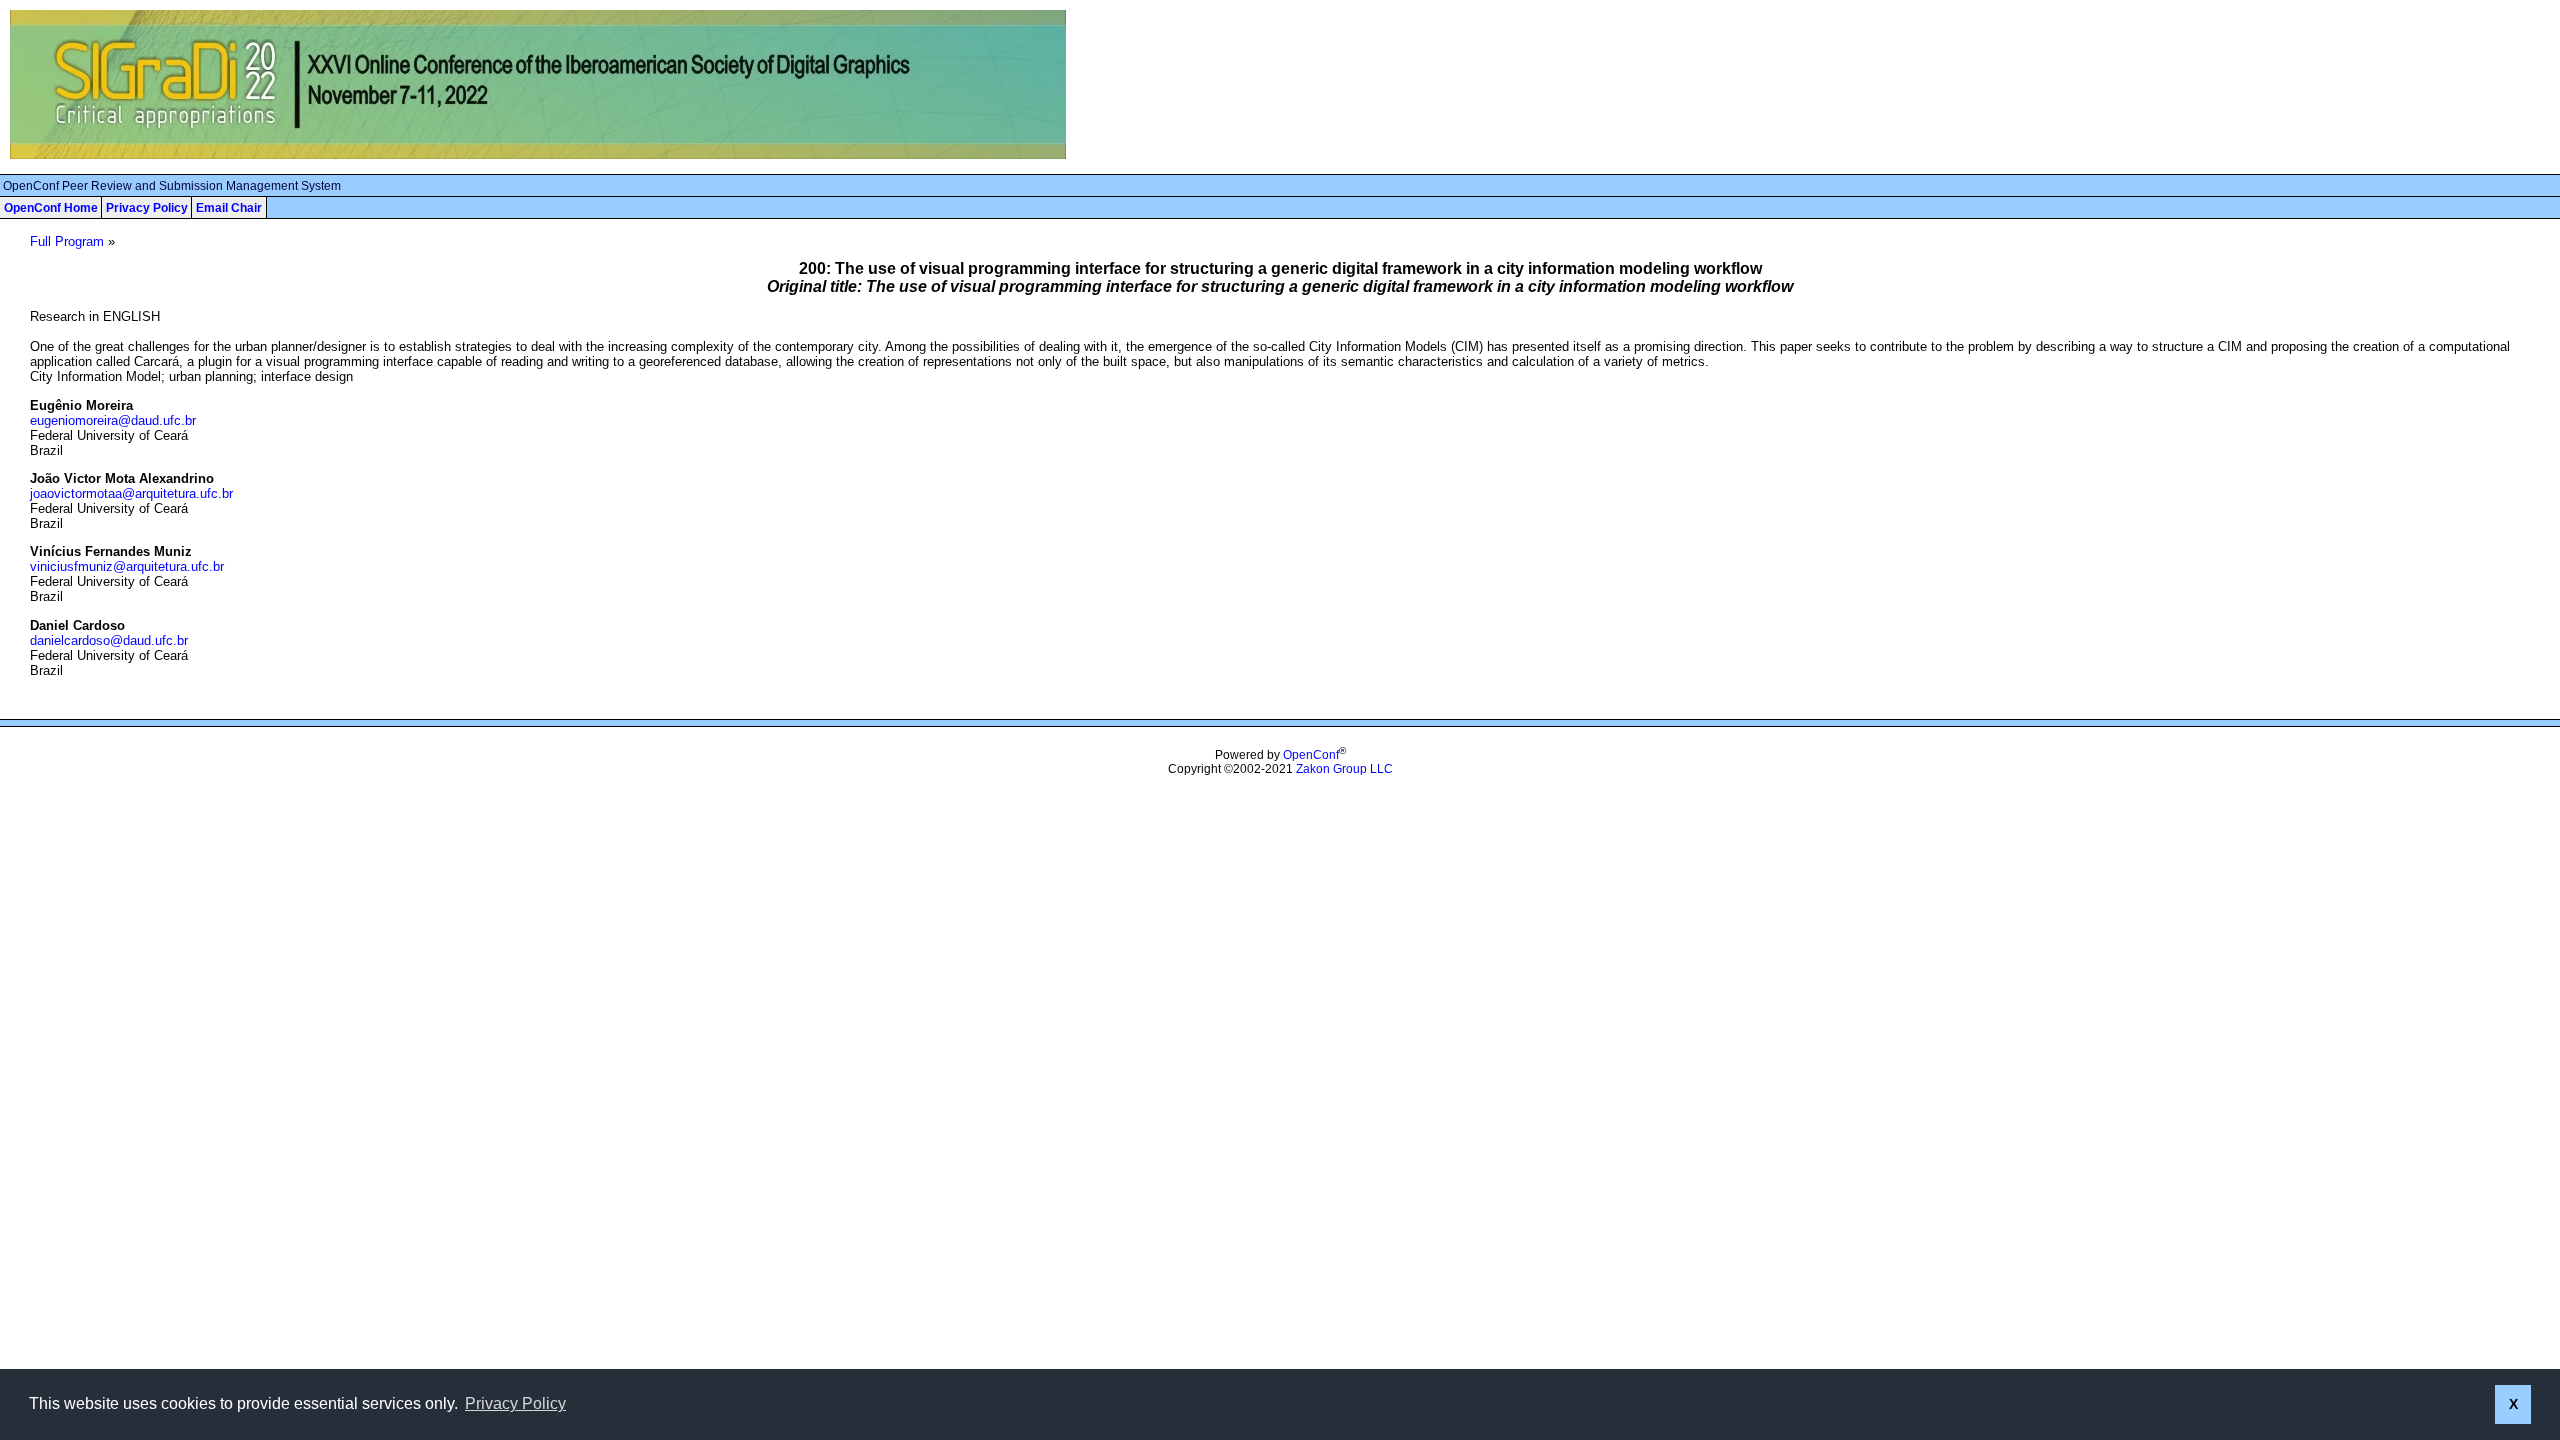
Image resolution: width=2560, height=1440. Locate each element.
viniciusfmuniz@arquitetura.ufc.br (127, 566)
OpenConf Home (51, 208)
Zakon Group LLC (1344, 769)
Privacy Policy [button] (515, 1403)
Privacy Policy (147, 208)
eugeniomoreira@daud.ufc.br (113, 420)
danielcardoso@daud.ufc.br (109, 640)
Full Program (67, 241)
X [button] (2513, 1404)
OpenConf (1311, 755)
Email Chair (229, 208)
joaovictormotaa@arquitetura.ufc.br (131, 493)
